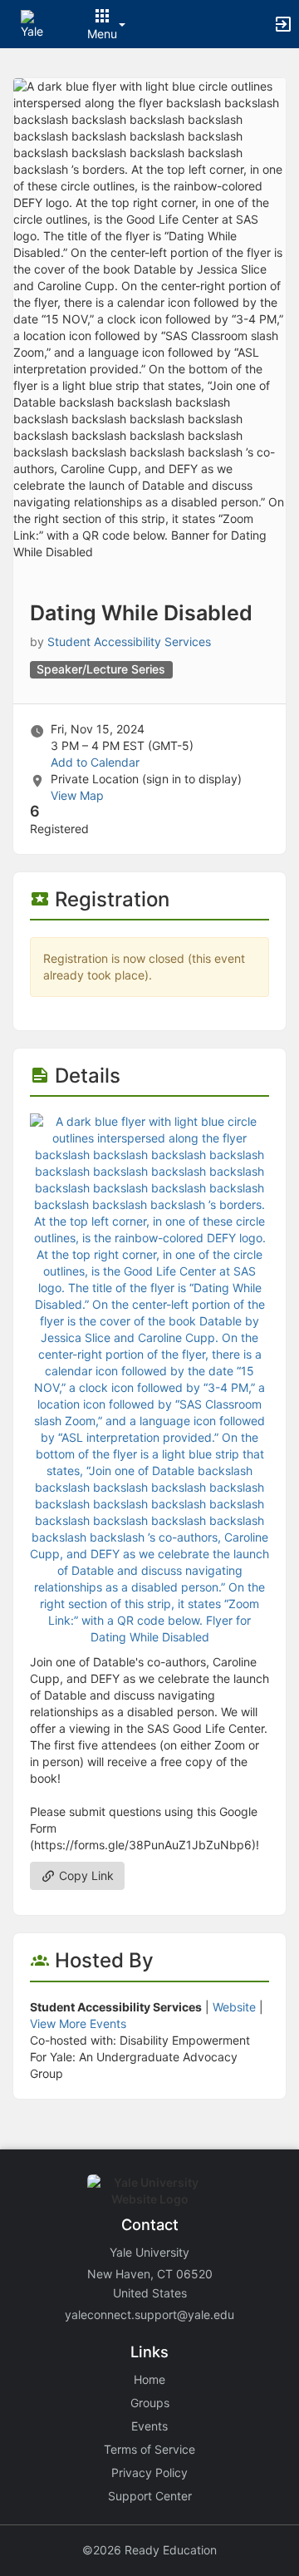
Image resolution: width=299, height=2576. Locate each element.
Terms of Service (149, 2449)
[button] (35, 23)
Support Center (150, 2496)
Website (234, 2007)
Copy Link (85, 1875)
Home (149, 2379)
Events (149, 2426)
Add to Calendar (95, 762)
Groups (150, 2403)
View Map (77, 795)
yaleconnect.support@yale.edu (149, 2314)
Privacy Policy (149, 2472)
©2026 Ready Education (149, 2550)
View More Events (78, 2023)
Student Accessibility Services (129, 642)
